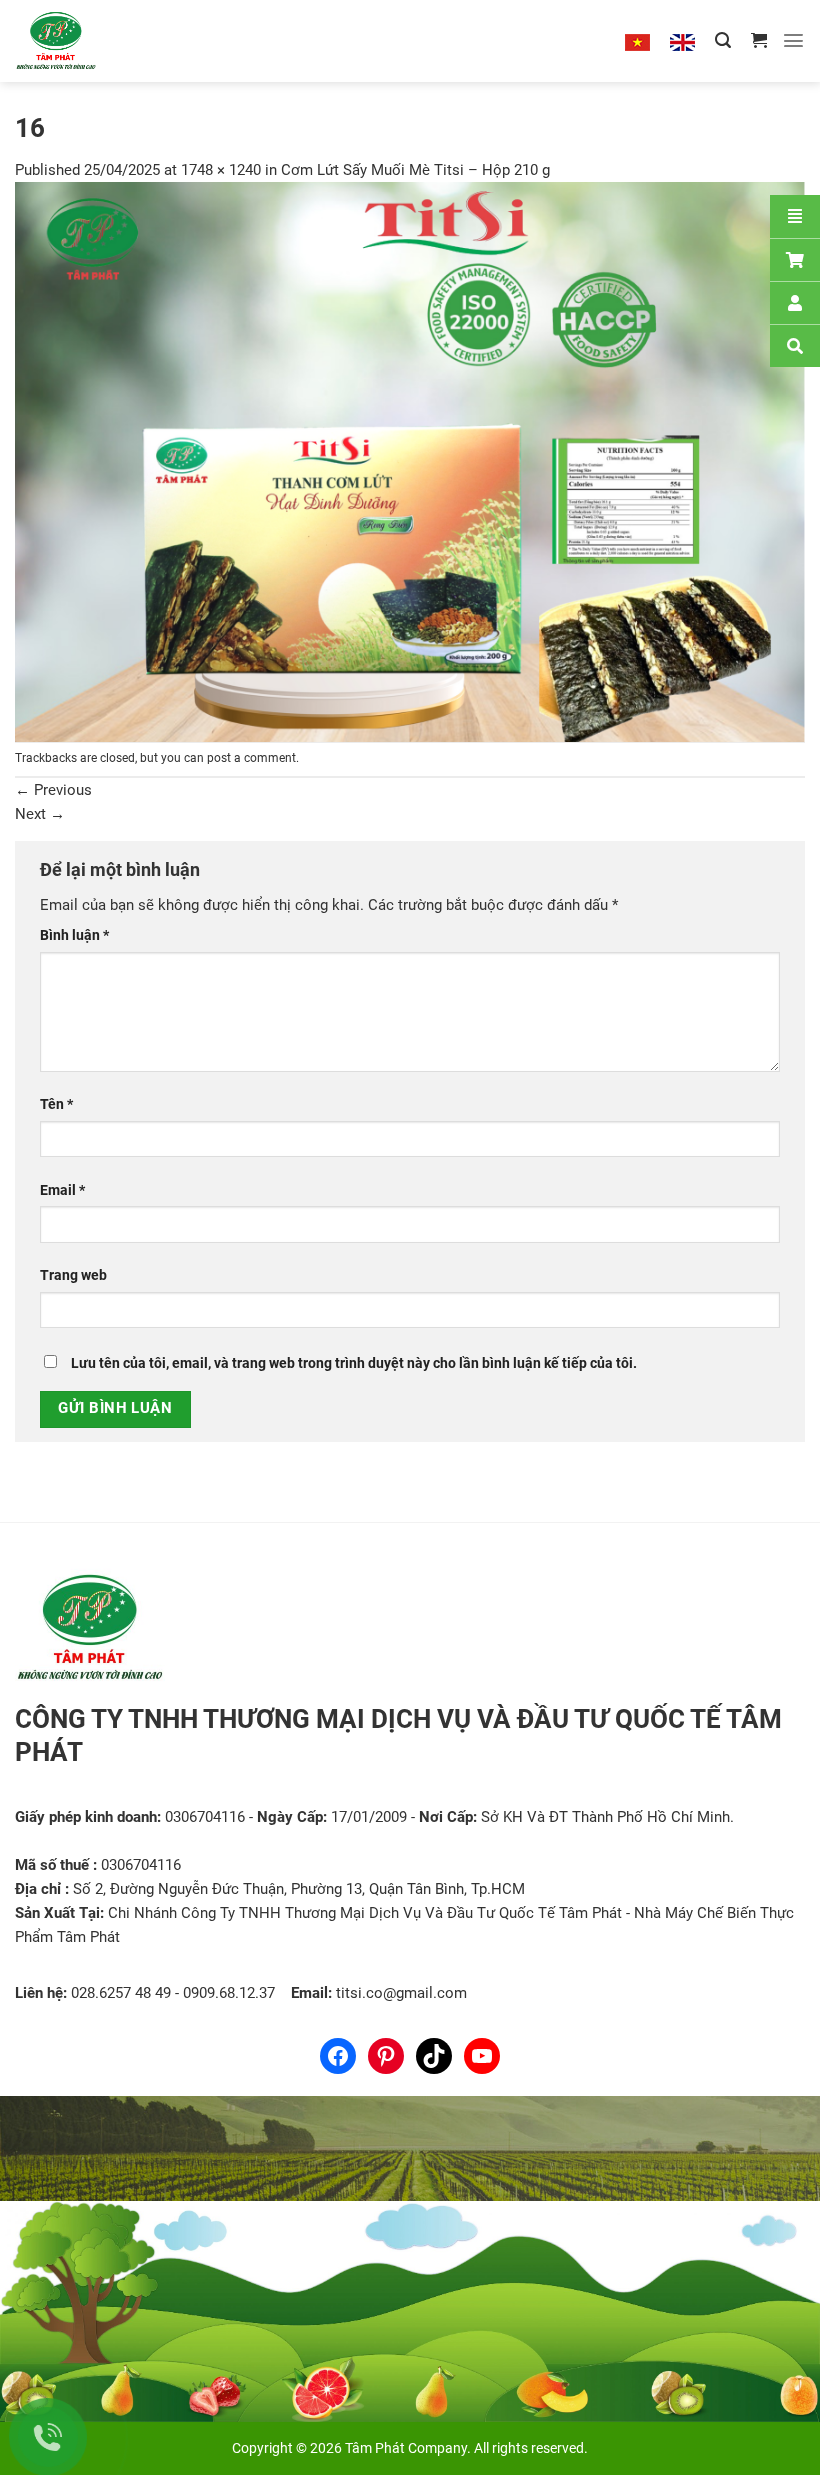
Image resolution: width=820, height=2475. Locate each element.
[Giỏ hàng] (759, 40)
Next (40, 814)
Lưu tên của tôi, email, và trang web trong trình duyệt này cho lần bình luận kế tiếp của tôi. (354, 1363)
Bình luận (74, 935)
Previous (53, 790)
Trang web (73, 1275)
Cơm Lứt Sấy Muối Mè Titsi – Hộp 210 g (415, 170)
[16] (410, 461)
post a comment (251, 758)
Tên (56, 1104)
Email (62, 1190)
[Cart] (795, 259)
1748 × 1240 (221, 170)
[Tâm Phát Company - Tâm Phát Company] (79, 41)
